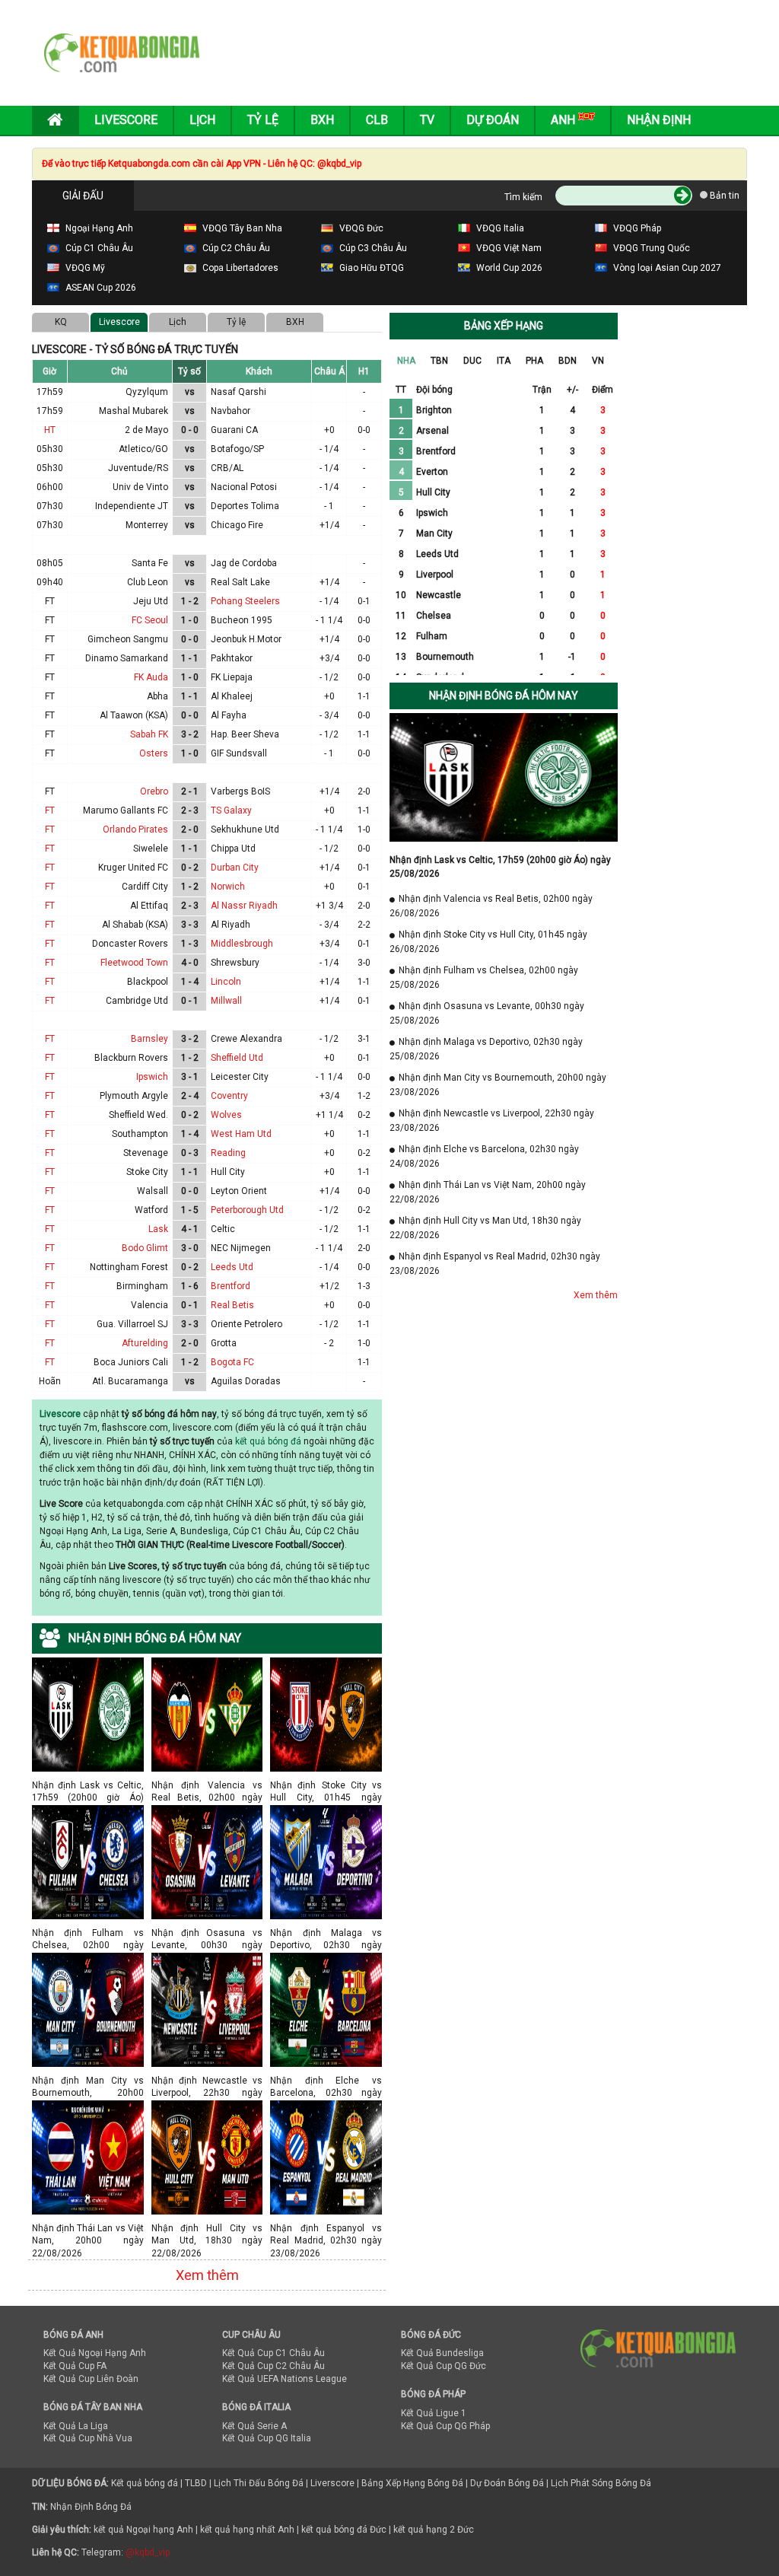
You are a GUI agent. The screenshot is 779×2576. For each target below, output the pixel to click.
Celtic (223, 1229)
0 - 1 (190, 1001)
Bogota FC (232, 1362)
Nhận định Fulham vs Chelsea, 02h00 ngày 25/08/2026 (88, 1933)
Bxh (322, 120)
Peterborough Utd (247, 1210)
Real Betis (232, 1305)
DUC (472, 361)
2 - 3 (190, 810)
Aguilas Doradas (246, 1381)
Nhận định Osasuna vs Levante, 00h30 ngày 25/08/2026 (207, 1933)
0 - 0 (190, 430)
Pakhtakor (232, 658)
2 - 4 (190, 1096)
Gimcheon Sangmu (128, 639)
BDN (568, 361)
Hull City (228, 1172)
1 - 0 (190, 620)
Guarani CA (234, 430)
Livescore (126, 120)
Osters (154, 753)
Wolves (226, 1115)
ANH (564, 120)
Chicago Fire (237, 525)
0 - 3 (190, 1153)
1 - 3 (190, 944)
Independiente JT (132, 506)
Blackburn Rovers (131, 1058)
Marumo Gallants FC (126, 810)
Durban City (235, 868)
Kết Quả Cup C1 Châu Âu (273, 2353)
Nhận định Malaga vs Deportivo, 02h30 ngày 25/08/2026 (326, 1933)
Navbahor (231, 411)
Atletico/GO (143, 449)
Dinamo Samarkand (127, 658)
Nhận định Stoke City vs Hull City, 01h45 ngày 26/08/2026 (326, 1785)
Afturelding (145, 1343)
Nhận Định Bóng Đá (91, 2507)
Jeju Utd (151, 601)
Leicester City (240, 1077)
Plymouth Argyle (134, 1096)
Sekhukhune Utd (245, 829)
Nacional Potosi (244, 487)
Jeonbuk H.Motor (246, 639)
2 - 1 (190, 791)
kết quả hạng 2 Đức (434, 2530)
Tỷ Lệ (263, 120)
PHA (534, 361)
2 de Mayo (146, 430)
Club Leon (148, 582)
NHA (406, 361)
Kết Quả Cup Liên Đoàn (91, 2379)
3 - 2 (190, 734)
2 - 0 (190, 829)
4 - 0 (190, 963)
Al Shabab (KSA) (135, 925)
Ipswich (152, 1077)
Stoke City (147, 1172)
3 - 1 (190, 1077)
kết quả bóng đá (268, 1441)
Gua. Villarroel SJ (132, 1324)
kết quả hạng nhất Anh (247, 2530)
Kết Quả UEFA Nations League (285, 2379)
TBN (439, 361)
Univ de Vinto (140, 487)
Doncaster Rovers (130, 944)
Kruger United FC (133, 868)
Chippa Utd (233, 849)
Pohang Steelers (245, 601)
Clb (377, 120)
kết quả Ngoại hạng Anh (143, 2530)
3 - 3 (190, 925)
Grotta (224, 1343)
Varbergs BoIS (240, 791)
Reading (228, 1153)
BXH (295, 322)
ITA (504, 361)
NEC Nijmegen (241, 1248)
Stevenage (146, 1153)
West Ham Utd (241, 1134)
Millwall (226, 1001)
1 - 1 (190, 658)
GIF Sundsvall (239, 753)
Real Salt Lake (240, 582)
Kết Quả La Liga (76, 2426)
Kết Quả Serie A (254, 2426)
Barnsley (149, 1039)
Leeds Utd (232, 1267)
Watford (151, 1210)
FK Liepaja (232, 677)
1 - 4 (190, 982)
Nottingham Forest (129, 1267)
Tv (427, 120)
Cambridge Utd (137, 1001)
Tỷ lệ (236, 322)
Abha (157, 696)
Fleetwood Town (134, 963)
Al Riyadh (231, 925)
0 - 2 (190, 868)
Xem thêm (207, 2275)
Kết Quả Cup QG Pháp (445, 2426)
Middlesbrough (242, 944)
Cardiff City (145, 887)
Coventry (229, 1096)
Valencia (149, 1305)
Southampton (140, 1134)
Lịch (202, 120)
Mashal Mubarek (134, 411)
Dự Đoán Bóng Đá (507, 2483)
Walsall (153, 1191)
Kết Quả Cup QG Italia (267, 2438)
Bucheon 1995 (242, 620)
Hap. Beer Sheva (245, 734)
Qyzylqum (147, 392)
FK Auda (151, 677)
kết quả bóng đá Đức (344, 2530)
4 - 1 (190, 1229)
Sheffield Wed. (138, 1115)
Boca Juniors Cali (131, 1362)
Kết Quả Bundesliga (442, 2353)
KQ (61, 322)
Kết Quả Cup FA (75, 2366)
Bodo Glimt (145, 1248)
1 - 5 (190, 1210)
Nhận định (659, 120)
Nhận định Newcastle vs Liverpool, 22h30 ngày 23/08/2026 (207, 2080)
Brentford (231, 1286)
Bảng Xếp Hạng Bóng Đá (412, 2483)
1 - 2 (190, 601)
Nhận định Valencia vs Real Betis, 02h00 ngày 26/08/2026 (207, 1785)
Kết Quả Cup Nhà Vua (88, 2438)
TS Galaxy (231, 810)
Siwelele (151, 849)
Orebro (154, 791)
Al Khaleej (232, 696)
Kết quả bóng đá (145, 2483)
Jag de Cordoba (244, 563)
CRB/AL (227, 468)
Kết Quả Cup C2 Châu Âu (273, 2366)
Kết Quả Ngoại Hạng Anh (95, 2353)
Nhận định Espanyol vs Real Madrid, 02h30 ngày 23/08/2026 (326, 2228)
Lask (158, 1229)
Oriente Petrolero (246, 1324)
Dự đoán (493, 120)
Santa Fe (150, 563)
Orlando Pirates (135, 829)
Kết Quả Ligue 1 (434, 2413)
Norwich (228, 887)
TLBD (196, 2483)
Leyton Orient (239, 1191)
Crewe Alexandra (246, 1039)
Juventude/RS (138, 468)
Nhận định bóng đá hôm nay (504, 696)
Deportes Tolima (245, 506)
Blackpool (148, 982)
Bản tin (723, 196)
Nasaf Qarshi (238, 392)
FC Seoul (150, 620)
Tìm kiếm (523, 197)
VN (598, 361)
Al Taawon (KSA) (134, 715)
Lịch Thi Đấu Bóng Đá (259, 2483)
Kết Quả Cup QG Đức (444, 2366)
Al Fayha (229, 715)
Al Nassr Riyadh (244, 906)
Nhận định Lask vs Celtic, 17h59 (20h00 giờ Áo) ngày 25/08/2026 (88, 1785)
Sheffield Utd (237, 1058)
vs (190, 392)
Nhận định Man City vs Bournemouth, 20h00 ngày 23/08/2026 (88, 2080)
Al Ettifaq (149, 906)
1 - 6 (190, 1286)
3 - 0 (190, 1248)
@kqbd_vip (148, 2552)
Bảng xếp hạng (504, 326)
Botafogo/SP (237, 449)
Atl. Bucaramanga (130, 1381)
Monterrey (147, 525)
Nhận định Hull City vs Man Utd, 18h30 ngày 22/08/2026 (207, 2228)
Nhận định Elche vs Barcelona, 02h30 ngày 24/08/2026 (326, 2080)
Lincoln (226, 982)
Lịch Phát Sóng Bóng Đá (601, 2483)
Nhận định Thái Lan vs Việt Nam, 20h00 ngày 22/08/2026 (88, 2228)
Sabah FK (149, 734)
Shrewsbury (235, 963)
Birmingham (142, 1286)
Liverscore (332, 2483)
